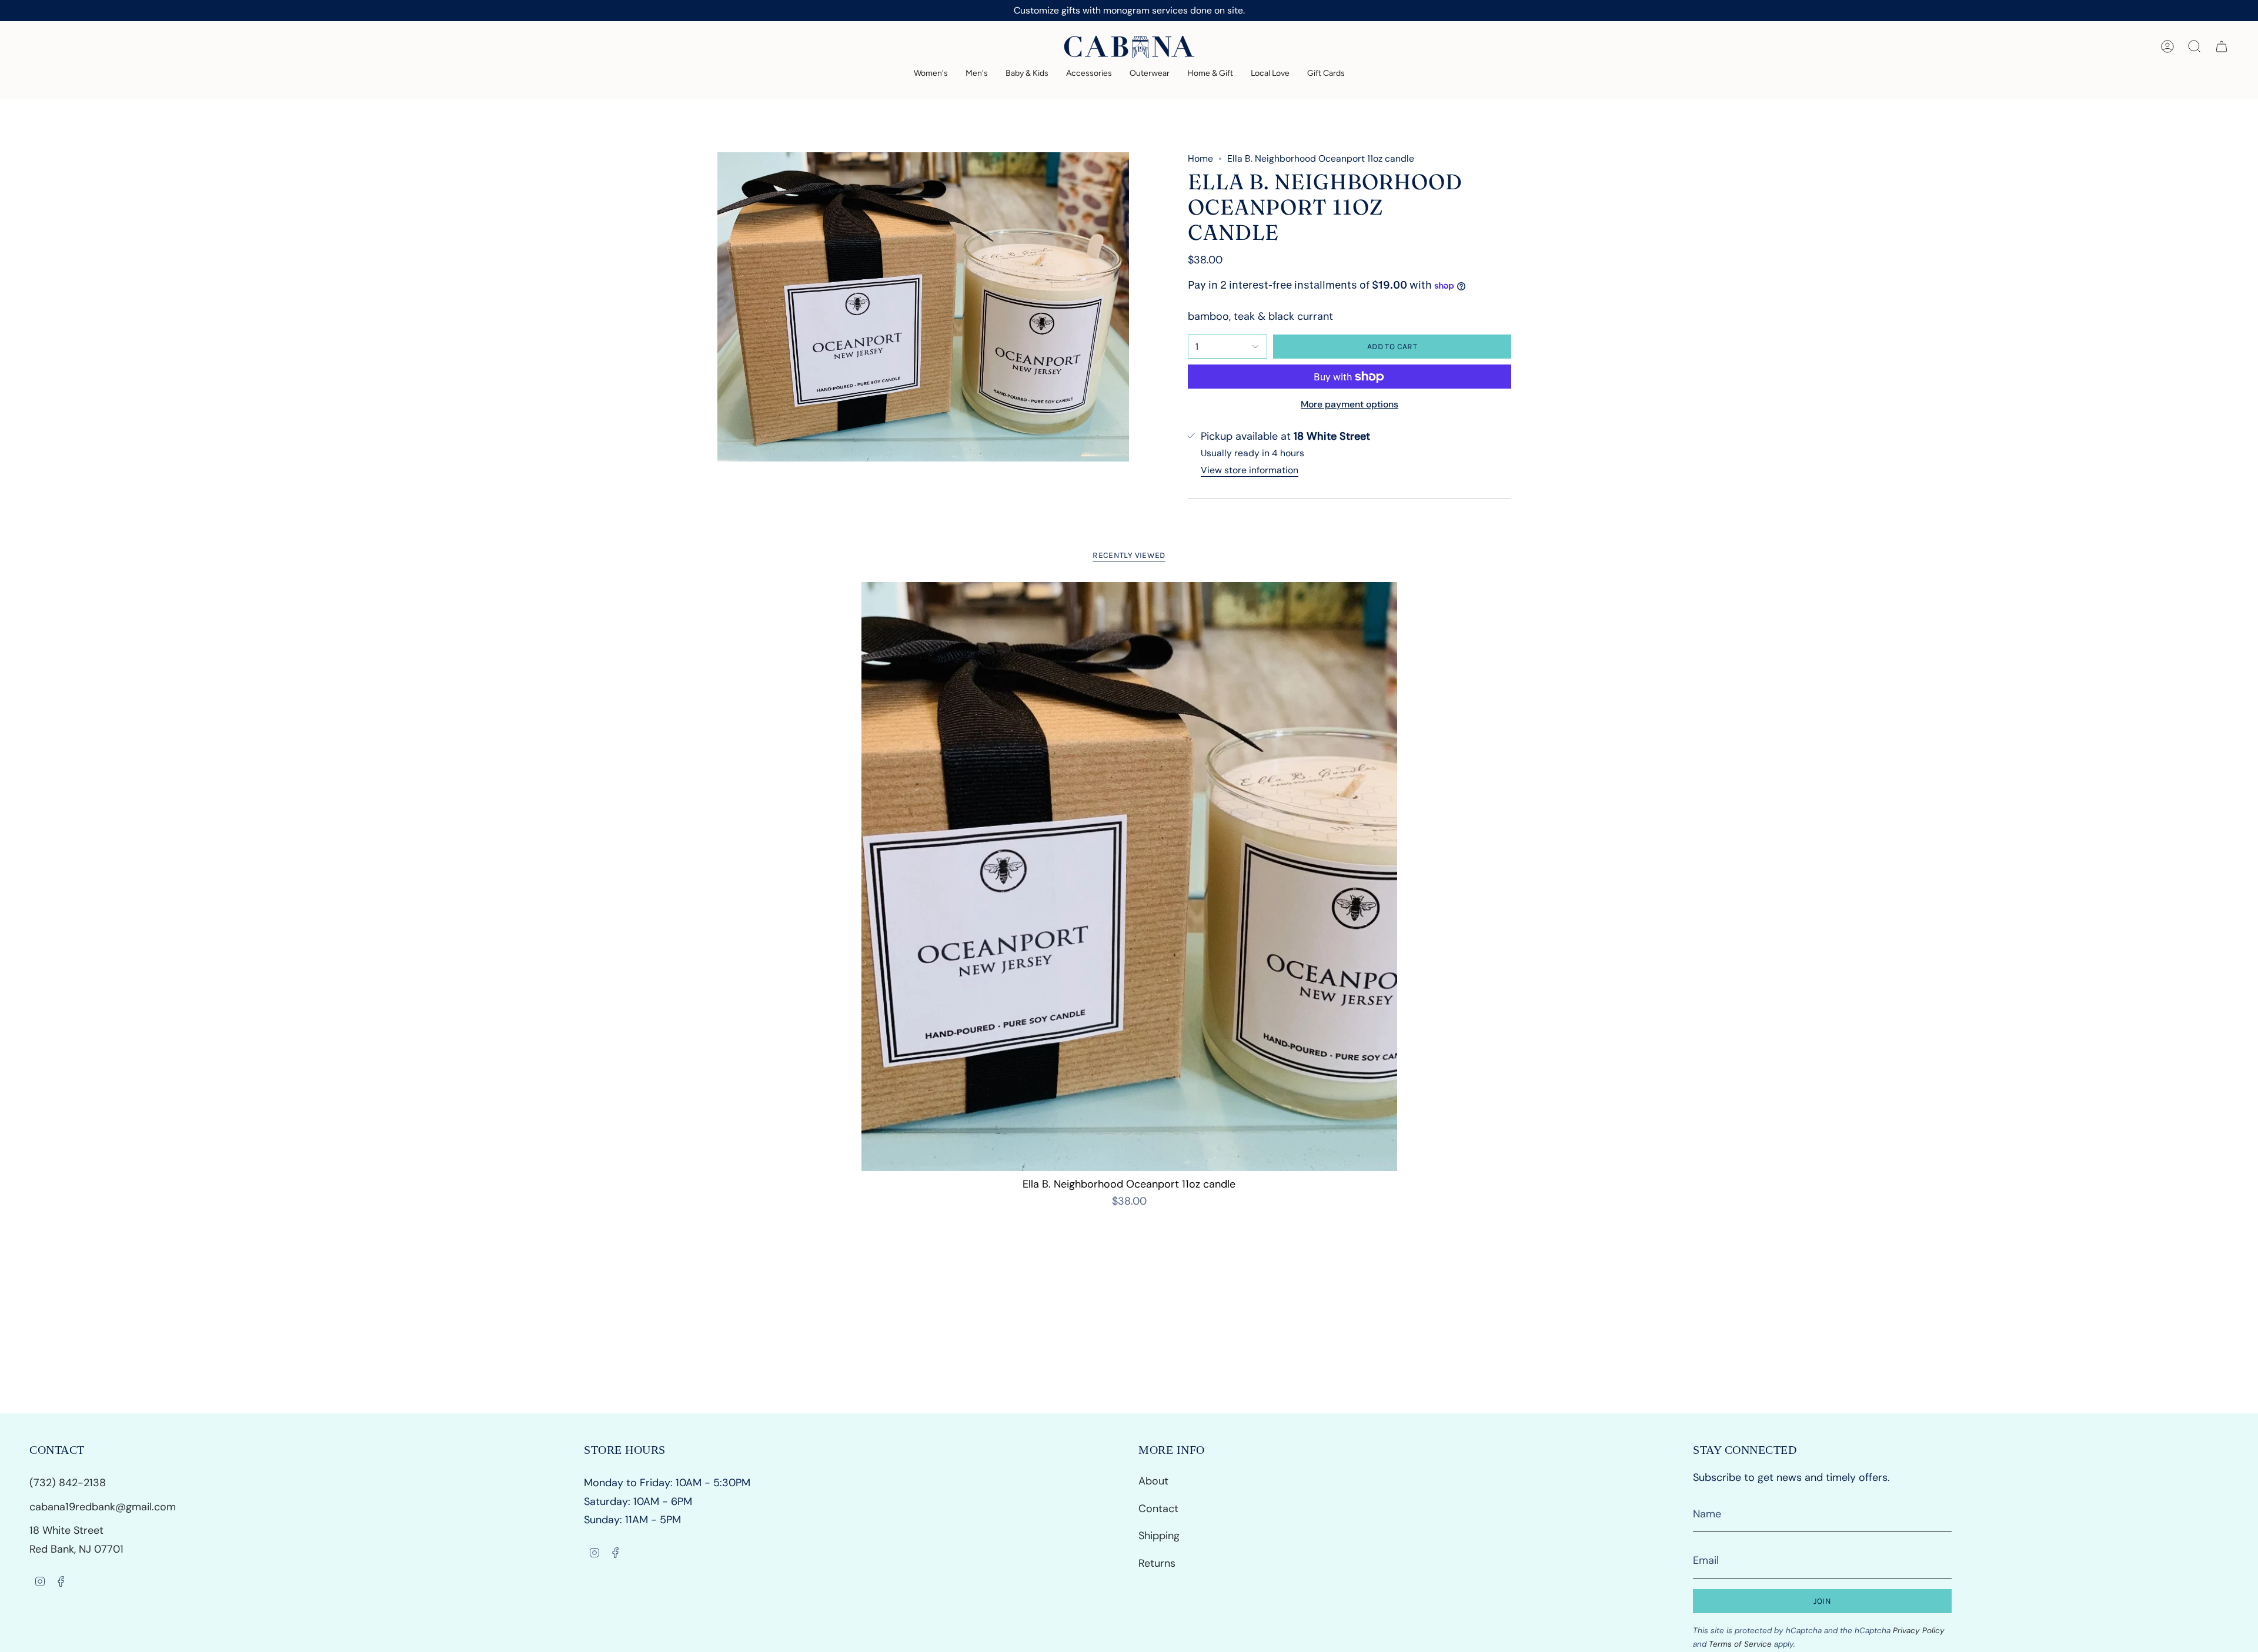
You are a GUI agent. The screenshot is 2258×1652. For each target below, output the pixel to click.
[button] (931, 74)
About (1153, 1481)
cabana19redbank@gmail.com (103, 1507)
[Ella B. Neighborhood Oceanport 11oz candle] (1129, 877)
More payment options (1350, 404)
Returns (1157, 1563)
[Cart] (2222, 46)
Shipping (1159, 1536)
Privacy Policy (1919, 1631)
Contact (1158, 1509)
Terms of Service (1740, 1644)
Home (1200, 158)
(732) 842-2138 (69, 1483)
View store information (1250, 470)
